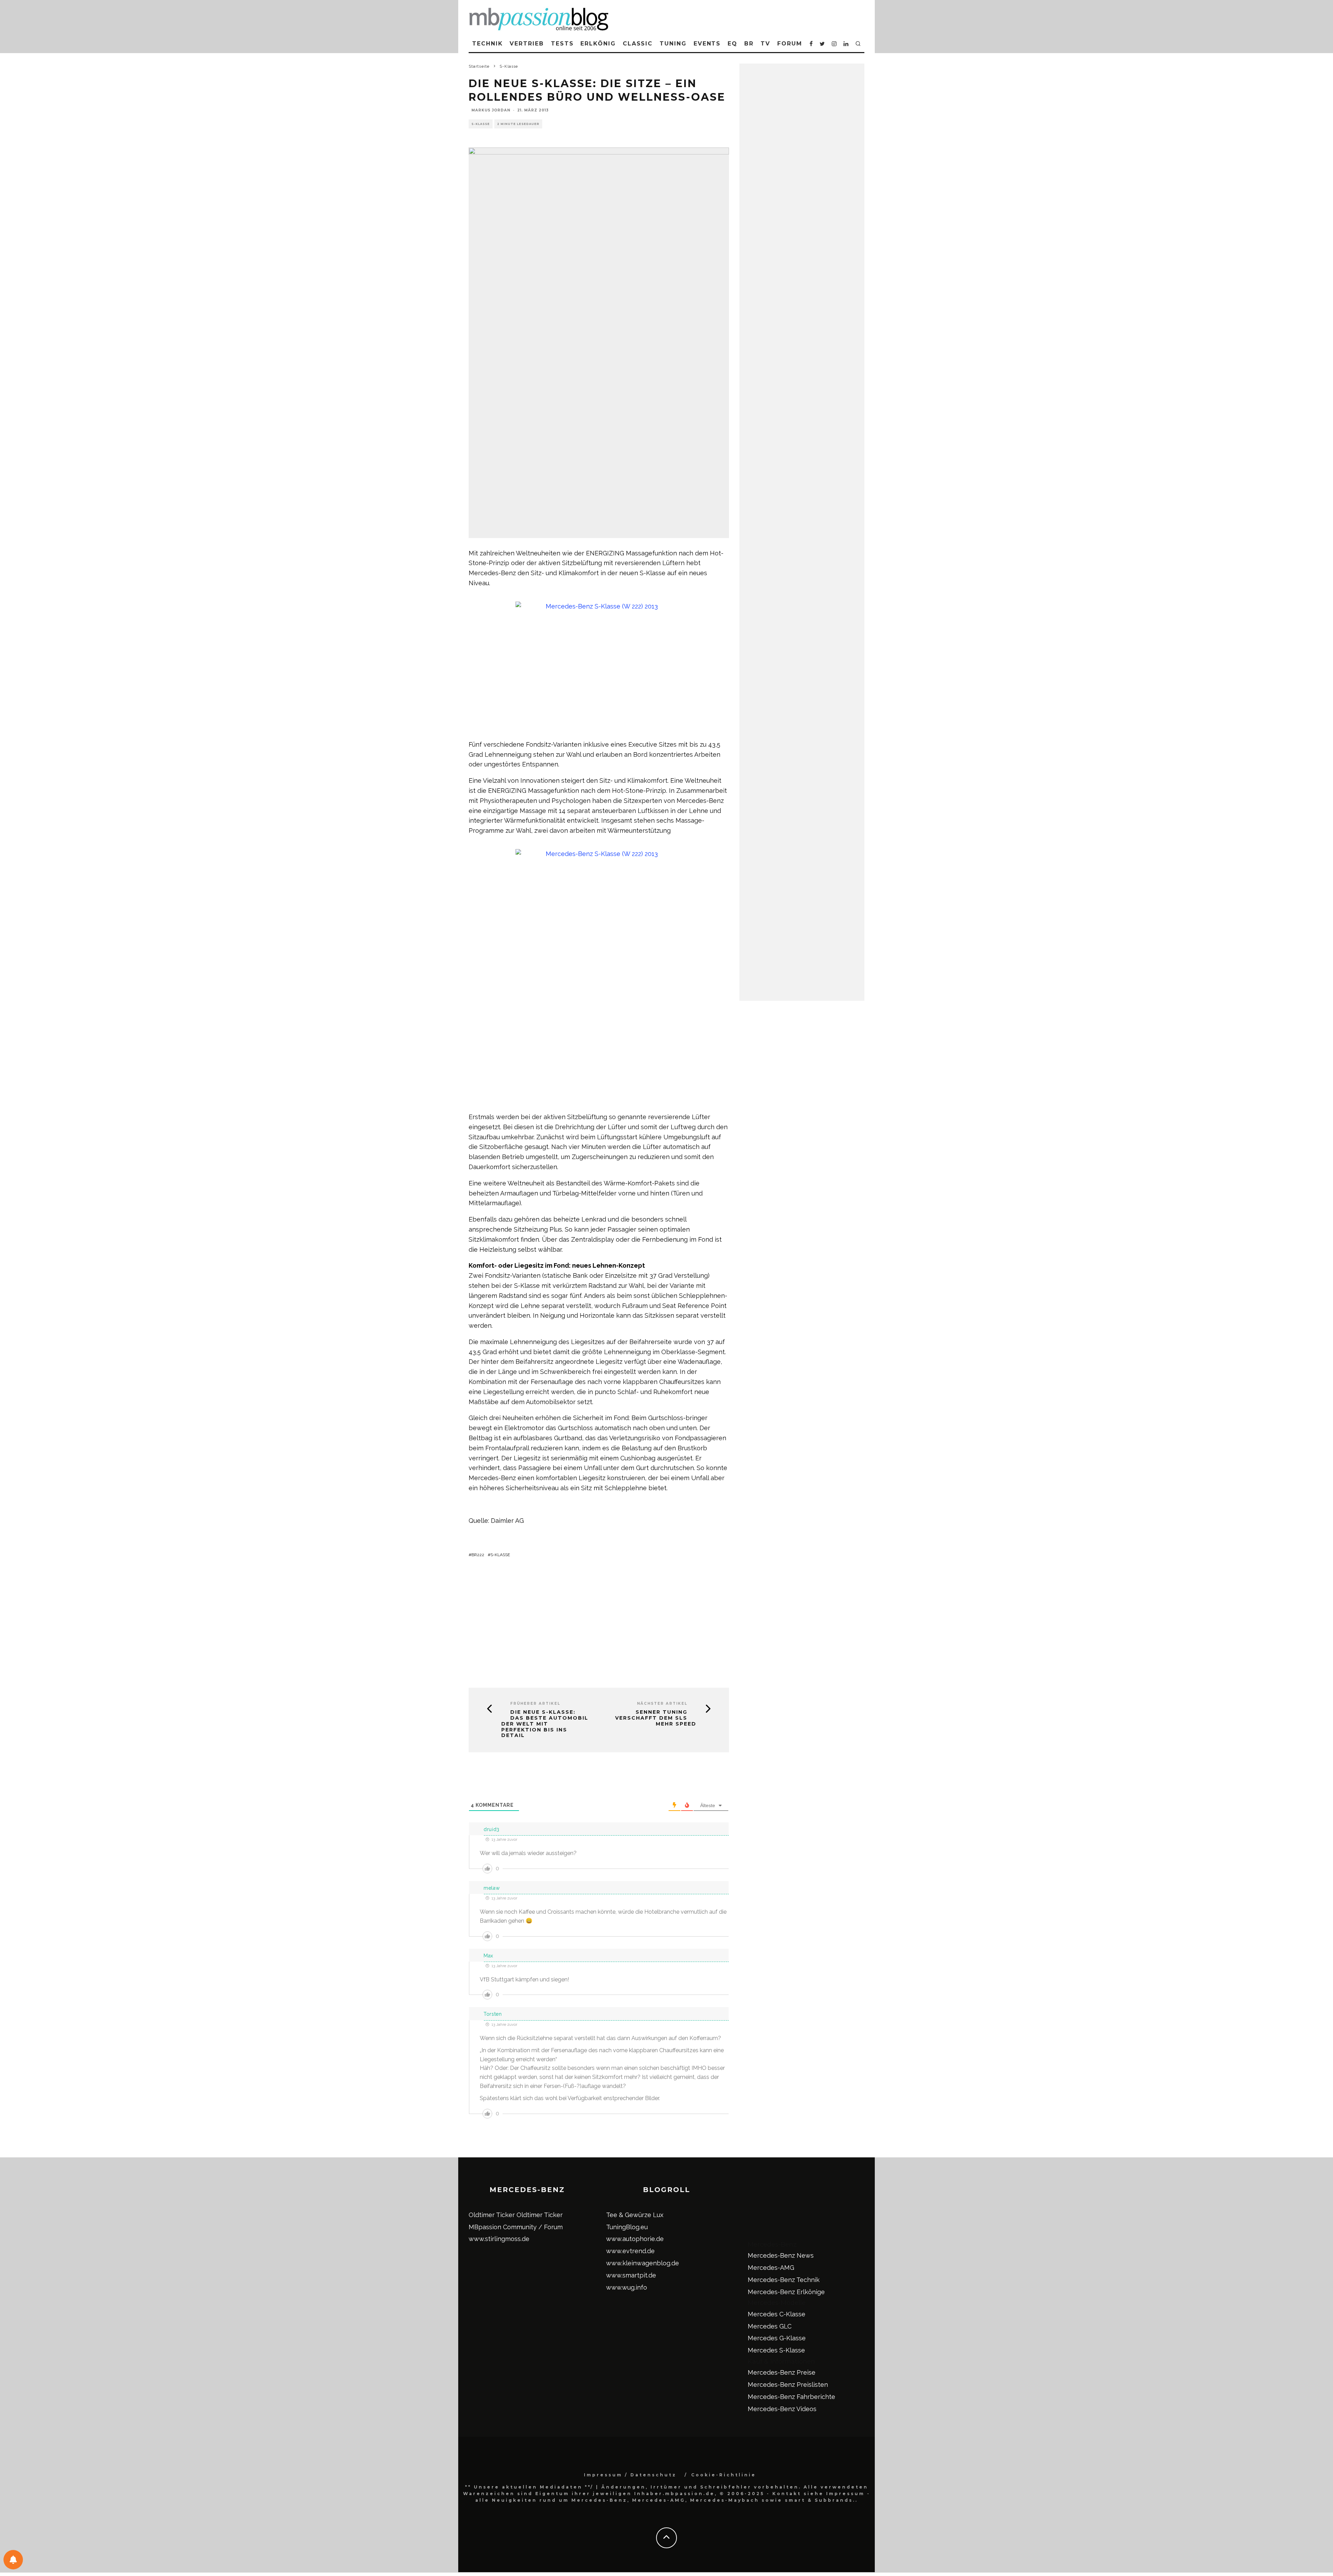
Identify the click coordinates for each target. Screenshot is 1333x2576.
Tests (562, 44)
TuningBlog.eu (627, 2227)
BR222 (478, 1555)
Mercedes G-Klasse (777, 2338)
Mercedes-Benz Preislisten (788, 2385)
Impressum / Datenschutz (630, 2475)
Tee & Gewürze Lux (635, 2215)
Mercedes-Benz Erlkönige (786, 2292)
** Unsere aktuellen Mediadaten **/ (529, 2487)
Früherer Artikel (535, 1704)
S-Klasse (481, 124)
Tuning (673, 44)
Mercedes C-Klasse (777, 2314)
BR (749, 44)
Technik (487, 44)
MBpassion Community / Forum (516, 2227)
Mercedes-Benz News (781, 2255)
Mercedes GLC (770, 2326)
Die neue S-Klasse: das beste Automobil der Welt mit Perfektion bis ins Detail (545, 1724)
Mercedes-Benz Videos (782, 2409)
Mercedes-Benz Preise (782, 2372)
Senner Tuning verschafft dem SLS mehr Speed (656, 1718)
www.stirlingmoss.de (499, 2239)
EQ (732, 44)
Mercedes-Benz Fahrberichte (791, 2397)
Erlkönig (598, 44)
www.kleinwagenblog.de (643, 2263)
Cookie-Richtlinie (724, 2475)
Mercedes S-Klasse (776, 2350)
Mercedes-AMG (771, 2268)
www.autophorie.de (635, 2239)
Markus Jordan (491, 110)
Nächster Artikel (662, 1704)
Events (707, 44)
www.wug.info (627, 2287)
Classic (638, 44)
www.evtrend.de (630, 2251)
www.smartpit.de (631, 2275)
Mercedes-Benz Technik (784, 2280)
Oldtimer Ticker (492, 2215)
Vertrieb (527, 44)
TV (765, 44)
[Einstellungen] (13, 2560)
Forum (790, 44)
